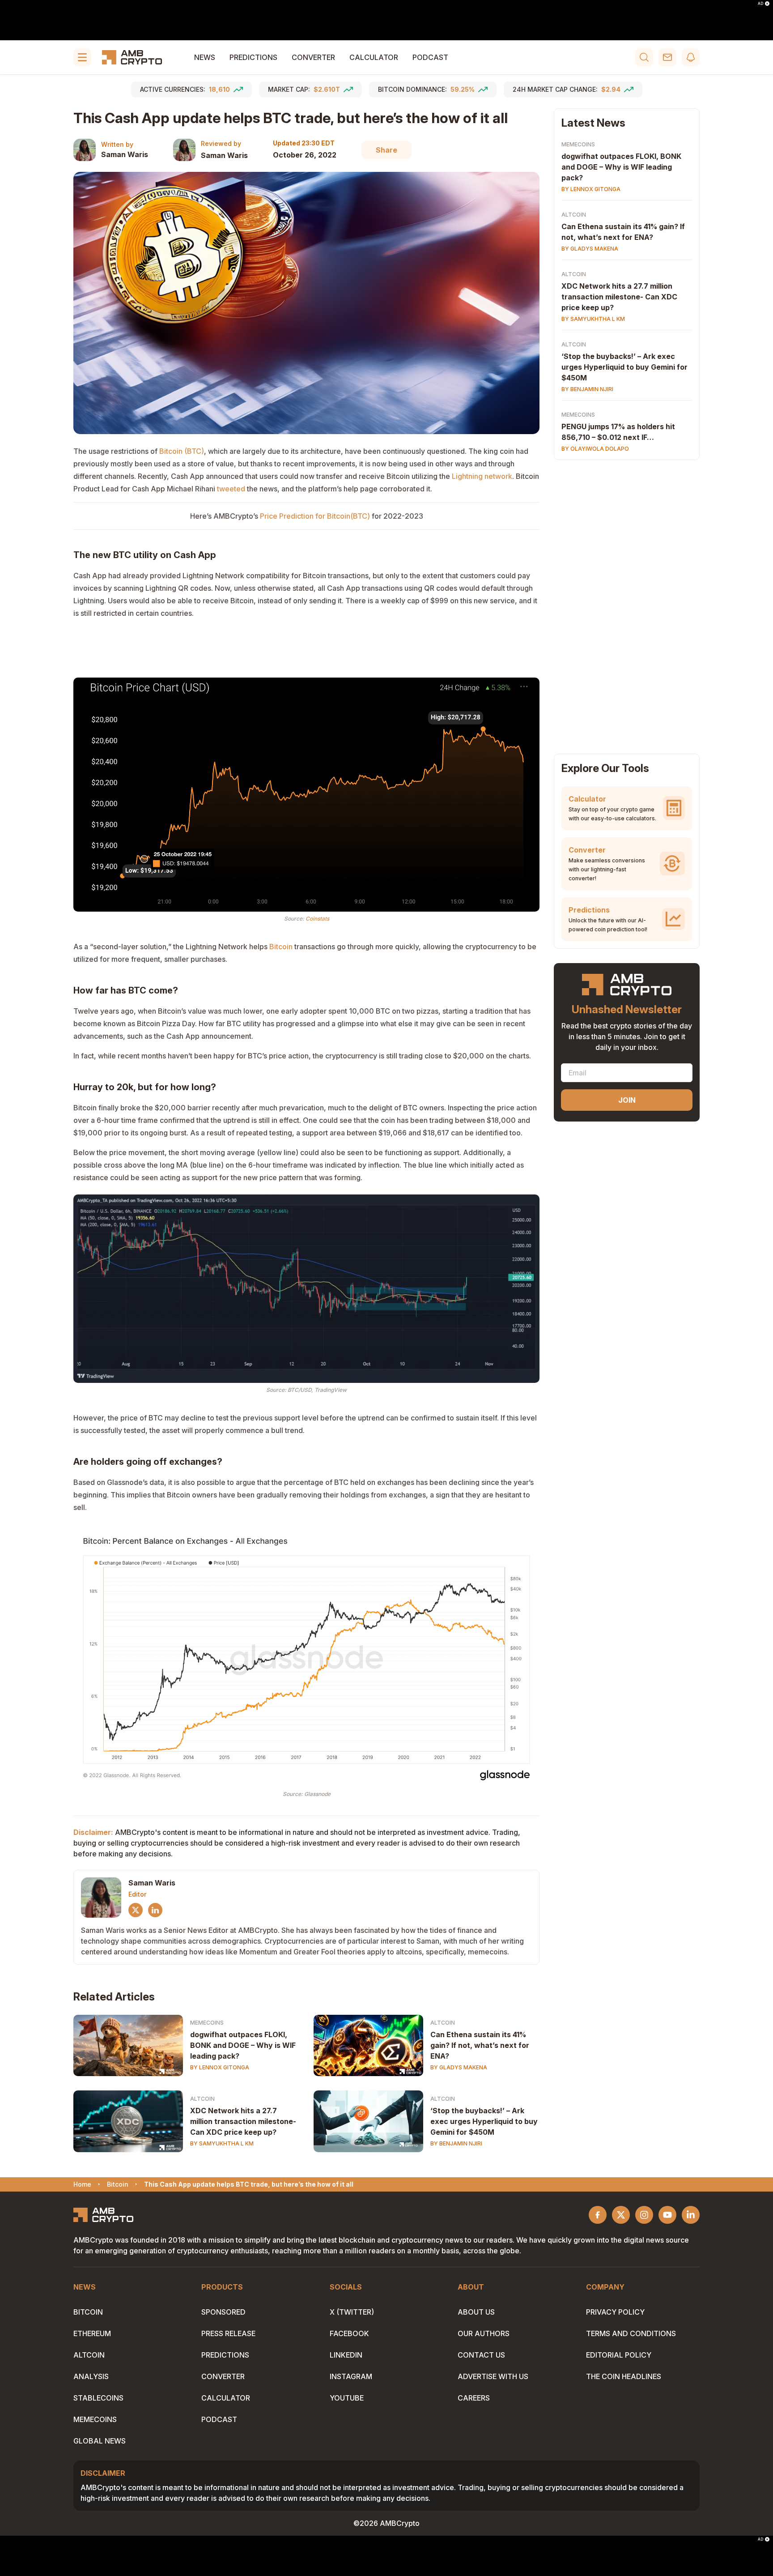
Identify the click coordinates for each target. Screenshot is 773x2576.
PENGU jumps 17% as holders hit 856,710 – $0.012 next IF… (618, 432)
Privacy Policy (615, 2312)
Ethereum (92, 2333)
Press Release (228, 2333)
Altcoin (443, 2023)
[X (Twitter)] (136, 1910)
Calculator (374, 57)
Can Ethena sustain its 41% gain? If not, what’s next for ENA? (480, 2045)
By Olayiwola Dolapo (595, 449)
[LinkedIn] (155, 1910)
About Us (476, 2312)
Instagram (351, 2376)
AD (760, 4)
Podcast (430, 57)
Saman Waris (125, 154)
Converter (313, 57)
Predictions (253, 57)
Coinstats (317, 919)
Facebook (349, 2333)
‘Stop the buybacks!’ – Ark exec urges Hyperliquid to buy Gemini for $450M (484, 2121)
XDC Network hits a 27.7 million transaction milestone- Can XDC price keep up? (243, 2121)
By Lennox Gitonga (220, 2067)
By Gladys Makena (459, 2067)
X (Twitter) (352, 2312)
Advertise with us (493, 2376)
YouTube (347, 2398)
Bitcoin (88, 2312)
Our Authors (484, 2333)
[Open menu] (82, 57)
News (205, 57)
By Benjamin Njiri (456, 2143)
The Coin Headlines (624, 2376)
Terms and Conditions (631, 2333)
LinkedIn (346, 2355)
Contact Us (481, 2355)
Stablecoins (98, 2398)
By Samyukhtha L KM (222, 2143)
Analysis (91, 2376)
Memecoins (207, 2023)
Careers (474, 2398)
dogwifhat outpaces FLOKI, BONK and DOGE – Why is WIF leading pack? (243, 2045)
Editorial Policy (619, 2355)
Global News (100, 2441)
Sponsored (223, 2312)
